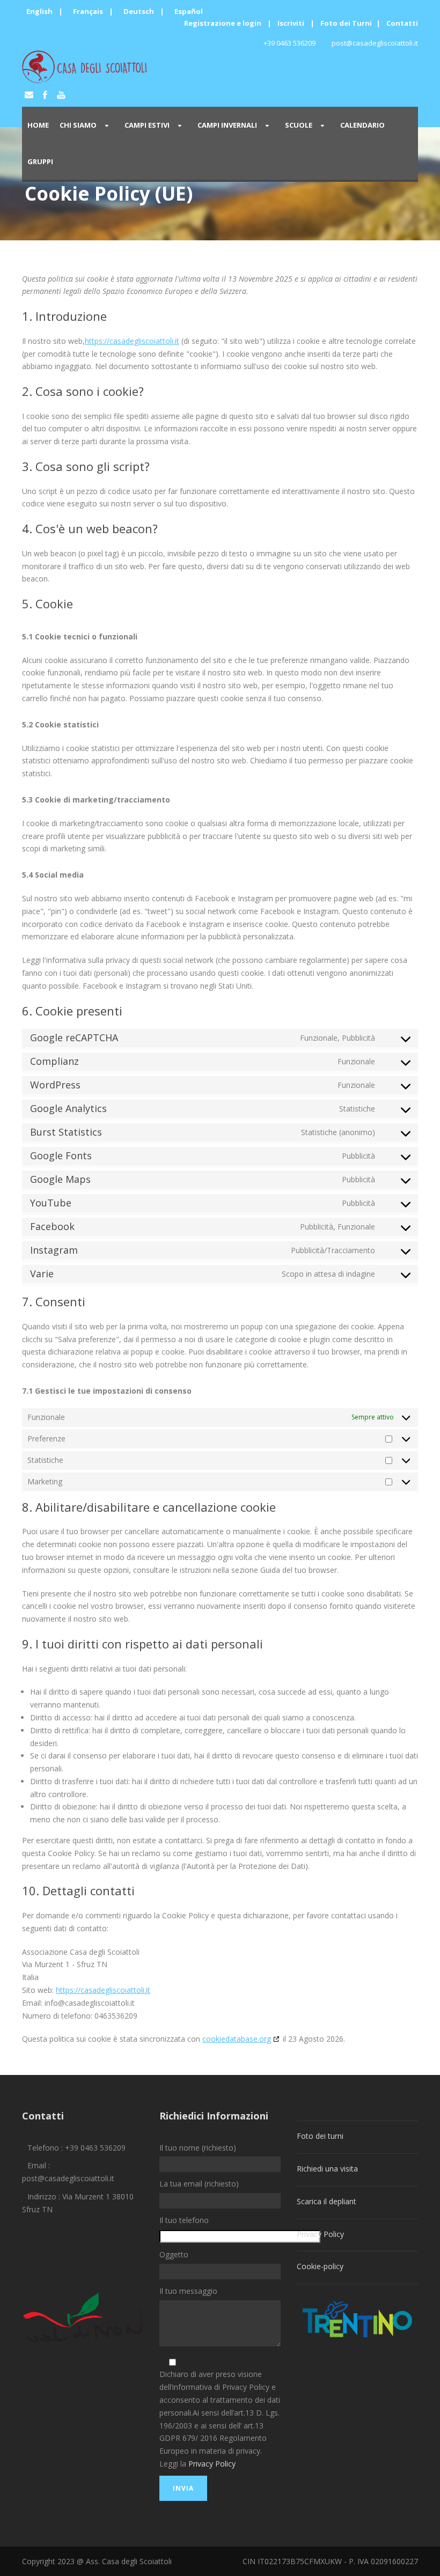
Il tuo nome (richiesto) (198, 2148)
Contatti (402, 23)
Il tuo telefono (184, 2220)
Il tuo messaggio (188, 2291)
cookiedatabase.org (237, 2039)
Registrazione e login (223, 23)
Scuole (299, 125)
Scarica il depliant (327, 2201)
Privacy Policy (212, 2464)
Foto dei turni (320, 2136)
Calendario (362, 125)
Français (88, 11)
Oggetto (174, 2254)
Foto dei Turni (346, 23)
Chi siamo (78, 125)
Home (38, 125)
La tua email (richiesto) (199, 2184)
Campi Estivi (147, 125)
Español (189, 11)
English (39, 11)
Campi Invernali (227, 125)
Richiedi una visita (327, 2169)
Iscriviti (291, 23)
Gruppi (40, 161)
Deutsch (139, 11)
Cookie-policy (320, 2266)
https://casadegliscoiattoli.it (132, 341)
